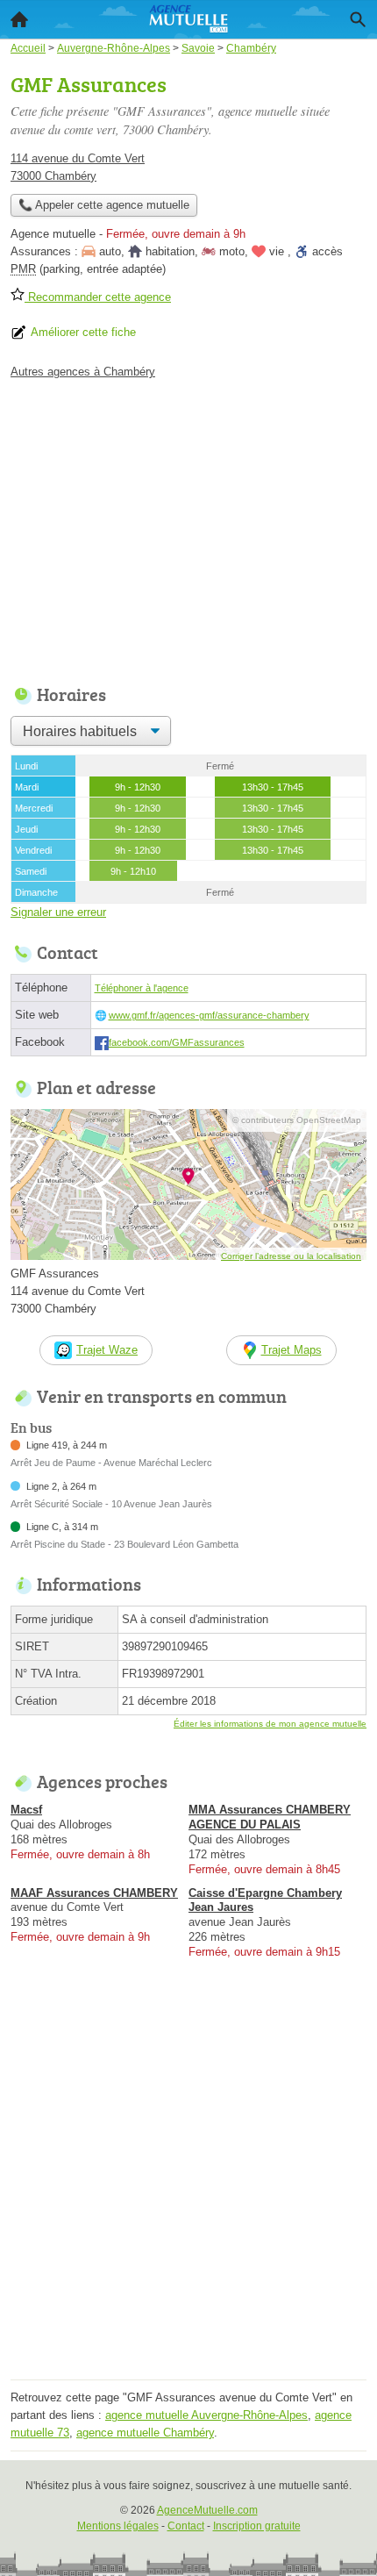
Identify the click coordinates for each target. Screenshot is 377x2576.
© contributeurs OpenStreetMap (297, 1120)
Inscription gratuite (257, 2526)
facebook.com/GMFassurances (177, 1042)
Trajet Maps (292, 1350)
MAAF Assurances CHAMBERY (94, 1893)
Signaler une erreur (58, 912)
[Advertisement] (188, 2186)
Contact (186, 2526)
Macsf (26, 1810)
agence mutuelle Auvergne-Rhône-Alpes (206, 2415)
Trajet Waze (107, 1350)
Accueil (19, 19)
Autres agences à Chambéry (83, 372)
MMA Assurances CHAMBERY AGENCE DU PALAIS (270, 1817)
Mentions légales (118, 2526)
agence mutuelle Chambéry (145, 2433)
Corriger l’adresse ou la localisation (291, 1256)
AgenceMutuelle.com (207, 2510)
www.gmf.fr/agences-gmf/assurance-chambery (209, 1015)
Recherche (358, 19)
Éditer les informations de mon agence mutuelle (270, 1724)
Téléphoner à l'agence (142, 988)
